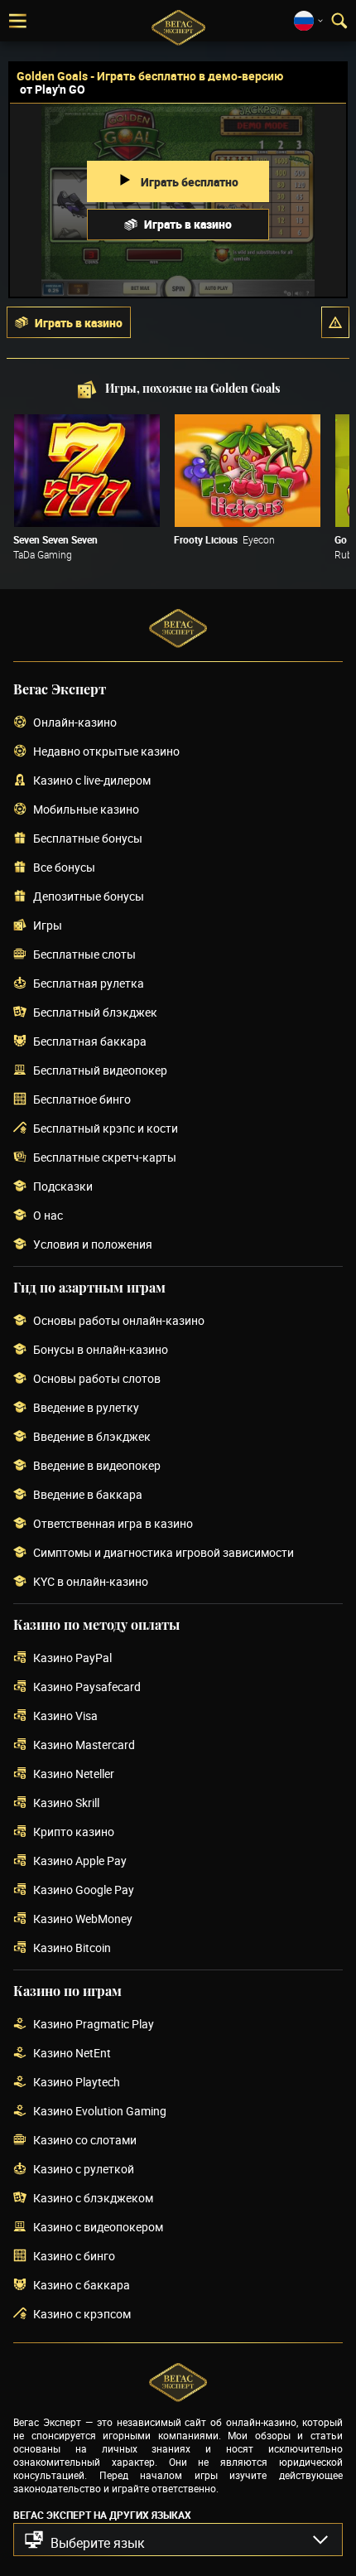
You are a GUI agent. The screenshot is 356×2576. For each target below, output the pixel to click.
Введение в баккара (88, 1495)
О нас (48, 1216)
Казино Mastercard (84, 1745)
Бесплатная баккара (90, 1042)
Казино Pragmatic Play (94, 2025)
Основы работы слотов (97, 1379)
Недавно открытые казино (106, 752)
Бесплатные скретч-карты (105, 1158)
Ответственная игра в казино (113, 1524)
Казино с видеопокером (98, 2228)
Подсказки (63, 1187)
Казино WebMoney (83, 1919)
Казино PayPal (72, 1658)
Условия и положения (93, 1245)
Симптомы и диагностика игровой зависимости (164, 1553)
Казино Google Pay (84, 1890)
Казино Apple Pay (80, 1861)
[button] (335, 322)
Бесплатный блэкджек (95, 1013)
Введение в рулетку (86, 1408)
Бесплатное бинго (82, 1100)
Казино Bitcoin (72, 1948)
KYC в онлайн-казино (91, 1582)
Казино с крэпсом (82, 2315)
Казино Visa (65, 1716)
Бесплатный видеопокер (100, 1071)
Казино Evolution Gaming (100, 2112)
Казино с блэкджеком (93, 2199)
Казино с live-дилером (92, 781)
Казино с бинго (74, 2257)
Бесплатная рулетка (89, 984)
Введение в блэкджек (92, 1437)
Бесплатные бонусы (88, 839)
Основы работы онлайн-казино (119, 1321)
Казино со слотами (85, 2141)
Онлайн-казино (75, 723)
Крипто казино (74, 1832)
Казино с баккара (82, 2286)
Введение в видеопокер (97, 1466)
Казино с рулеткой (84, 2170)
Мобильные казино (86, 810)
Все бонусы (64, 868)
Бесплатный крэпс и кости (106, 1129)
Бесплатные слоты (84, 955)
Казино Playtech (77, 2083)
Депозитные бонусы (89, 897)
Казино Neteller (74, 1774)
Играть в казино (188, 224)
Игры (48, 926)
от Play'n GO (53, 89)
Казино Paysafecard (87, 1687)
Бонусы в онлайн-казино (101, 1350)
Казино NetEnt (72, 2054)
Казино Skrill (66, 1803)
